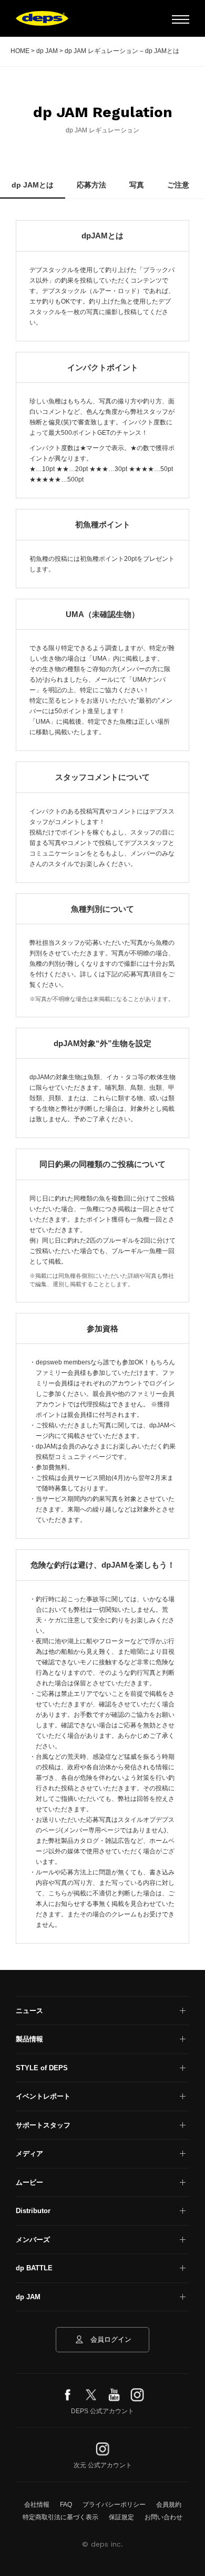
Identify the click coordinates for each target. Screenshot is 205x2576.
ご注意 (178, 185)
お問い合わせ (163, 2517)
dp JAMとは (33, 185)
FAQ (66, 2505)
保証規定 (121, 2517)
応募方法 (91, 185)
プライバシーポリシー (114, 2505)
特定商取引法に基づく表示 (60, 2517)
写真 (137, 185)
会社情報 (37, 2505)
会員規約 (169, 2505)
